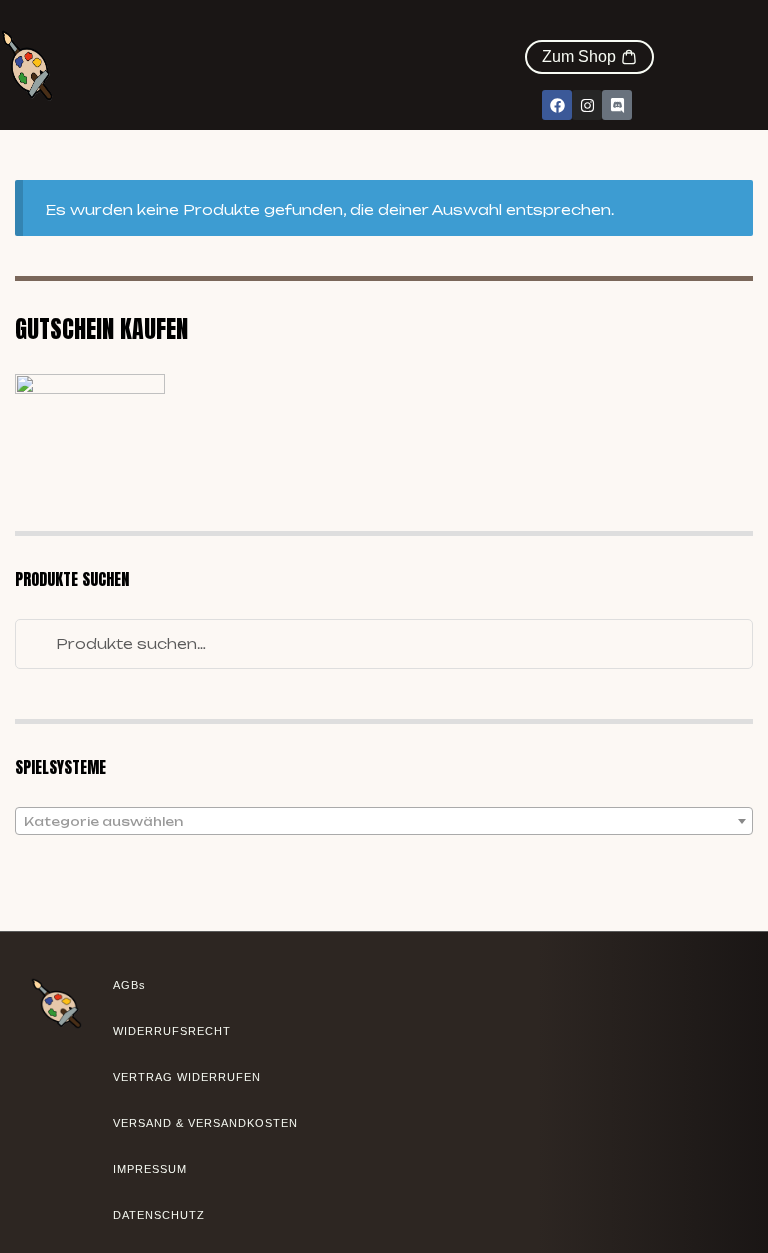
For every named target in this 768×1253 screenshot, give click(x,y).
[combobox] (384, 821)
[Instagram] (587, 105)
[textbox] (384, 822)
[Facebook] (557, 105)
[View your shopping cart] (644, 29)
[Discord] (617, 105)
